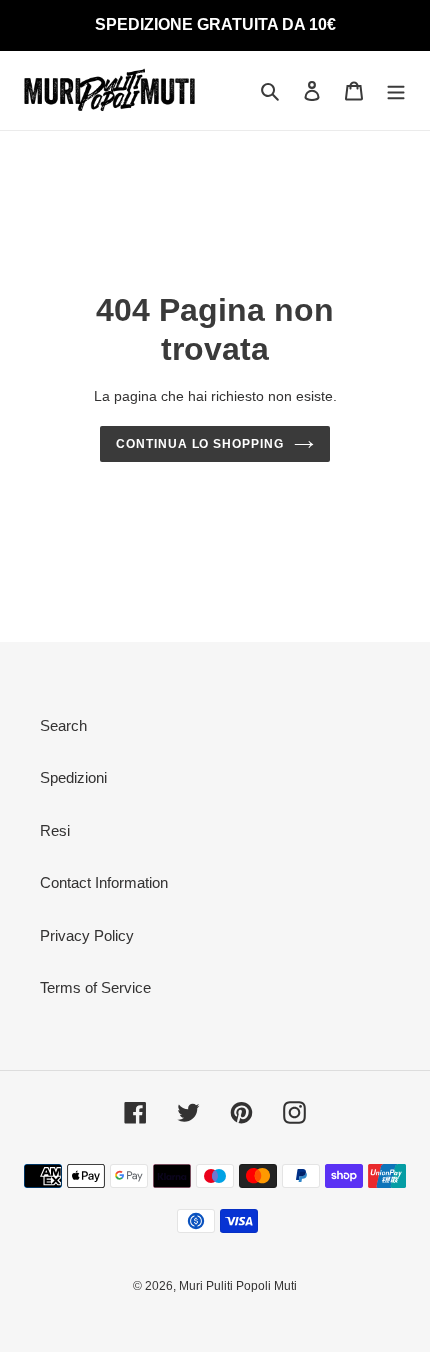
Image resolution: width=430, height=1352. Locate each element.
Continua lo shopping (200, 444)
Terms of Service (95, 987)
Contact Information (104, 882)
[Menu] (396, 90)
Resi (55, 830)
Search (63, 725)
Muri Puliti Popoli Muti (238, 1286)
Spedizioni (73, 777)
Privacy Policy (87, 935)
